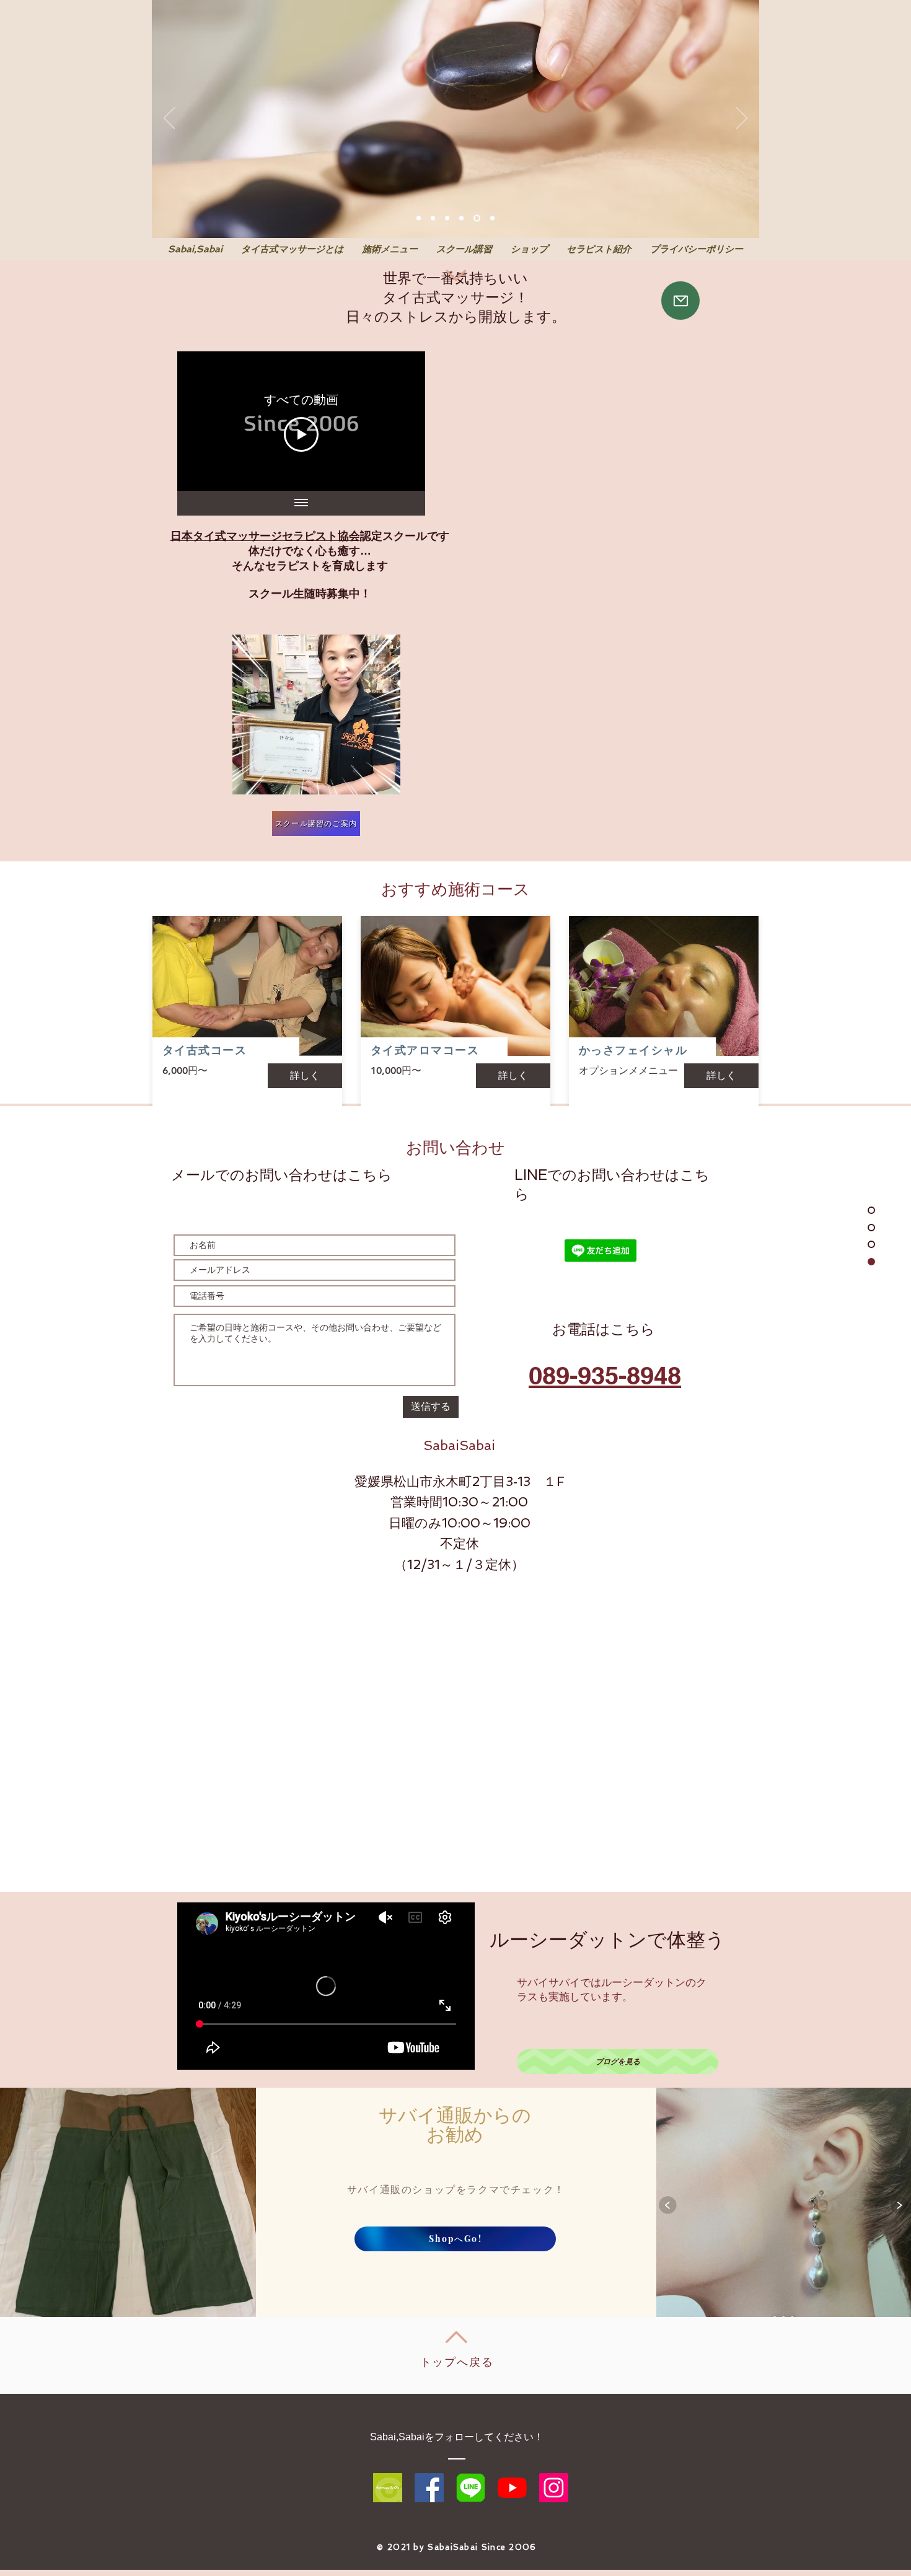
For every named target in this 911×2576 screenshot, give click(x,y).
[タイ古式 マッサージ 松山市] (447, 218)
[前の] (169, 119)
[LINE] (471, 2488)
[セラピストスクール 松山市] (492, 218)
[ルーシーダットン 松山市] (461, 218)
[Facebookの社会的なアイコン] (429, 2488)
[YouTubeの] (512, 2488)
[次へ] (742, 119)
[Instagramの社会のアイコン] (554, 2488)
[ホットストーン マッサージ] (477, 218)
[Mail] (680, 301)
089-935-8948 (605, 1375)
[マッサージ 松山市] (419, 218)
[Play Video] (301, 434)
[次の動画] (399, 421)
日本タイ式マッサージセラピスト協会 (265, 536)
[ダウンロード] (388, 2488)
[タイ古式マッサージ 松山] (433, 218)
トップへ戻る (457, 2362)
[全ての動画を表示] (301, 503)
